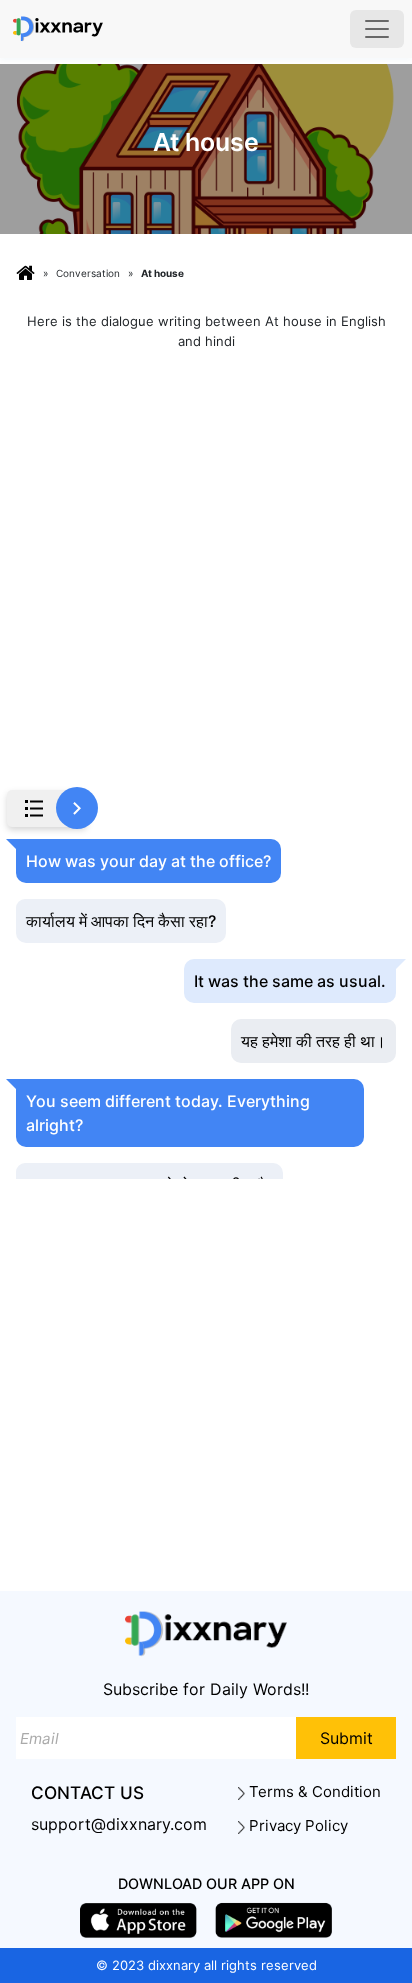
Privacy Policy (296, 1826)
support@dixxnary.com (119, 1824)
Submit (346, 1738)
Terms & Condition (313, 1792)
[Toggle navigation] (377, 29)
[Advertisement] (206, 573)
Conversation (88, 273)
